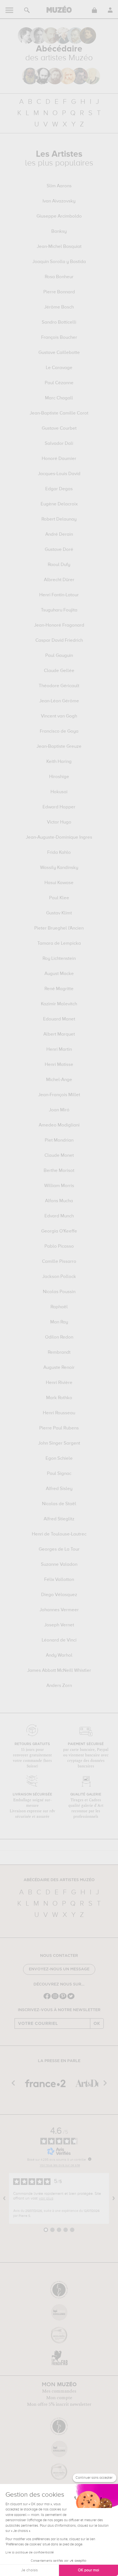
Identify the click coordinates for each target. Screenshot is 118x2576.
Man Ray (59, 1322)
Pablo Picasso (59, 1247)
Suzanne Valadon (59, 1565)
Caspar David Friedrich (59, 641)
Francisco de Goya (59, 732)
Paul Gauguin (59, 656)
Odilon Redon (59, 1337)
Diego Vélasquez (59, 1595)
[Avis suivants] (114, 2198)
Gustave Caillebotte (59, 353)
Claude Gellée (59, 671)
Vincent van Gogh (59, 716)
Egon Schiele (59, 1459)
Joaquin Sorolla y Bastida (59, 262)
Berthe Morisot (59, 1171)
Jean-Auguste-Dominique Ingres (59, 838)
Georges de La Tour (59, 1550)
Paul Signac (59, 1474)
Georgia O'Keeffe (59, 1231)
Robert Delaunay (59, 519)
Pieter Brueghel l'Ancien (59, 928)
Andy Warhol (59, 1656)
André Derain (59, 535)
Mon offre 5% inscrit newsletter (59, 2404)
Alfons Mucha (59, 1201)
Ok (97, 2024)
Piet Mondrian (59, 1141)
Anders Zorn (59, 1686)
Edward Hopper (59, 807)
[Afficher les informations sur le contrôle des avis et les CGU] (90, 2159)
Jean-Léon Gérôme (59, 701)
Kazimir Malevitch (59, 1004)
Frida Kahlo (59, 853)
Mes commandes (59, 2391)
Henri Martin (59, 1050)
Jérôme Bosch (59, 307)
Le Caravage (59, 368)
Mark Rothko (59, 1398)
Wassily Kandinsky (59, 868)
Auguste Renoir (59, 1368)
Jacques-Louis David (59, 474)
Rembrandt (59, 1353)
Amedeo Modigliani (59, 1125)
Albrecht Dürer (59, 580)
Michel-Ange (59, 1080)
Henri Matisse (59, 1065)
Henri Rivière (59, 1383)
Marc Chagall (59, 398)
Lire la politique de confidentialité (30, 2553)
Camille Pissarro (59, 1262)
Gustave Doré (59, 550)
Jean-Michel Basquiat (59, 247)
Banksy (59, 232)
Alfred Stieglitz (59, 1519)
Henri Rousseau (59, 1413)
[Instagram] (55, 1999)
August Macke (59, 974)
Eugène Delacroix (59, 504)
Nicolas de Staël (59, 1504)
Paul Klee (59, 898)
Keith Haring (59, 762)
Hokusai (59, 792)
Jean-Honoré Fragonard (59, 625)
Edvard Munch (59, 1216)
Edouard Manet (59, 1019)
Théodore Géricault (59, 686)
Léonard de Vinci (59, 1640)
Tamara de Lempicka (59, 944)
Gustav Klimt (59, 913)
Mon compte (59, 2398)
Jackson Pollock (59, 1277)
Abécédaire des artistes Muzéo (59, 1880)
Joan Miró (59, 1110)
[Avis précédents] (4, 2198)
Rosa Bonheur (59, 277)
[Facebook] (47, 1999)
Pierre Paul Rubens (59, 1428)
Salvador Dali (59, 444)
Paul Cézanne (59, 383)
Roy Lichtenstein (59, 959)
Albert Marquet (59, 1034)
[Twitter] (71, 1999)
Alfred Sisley (59, 1489)
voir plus (46, 2198)
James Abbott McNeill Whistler (59, 1671)
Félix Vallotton (59, 1580)
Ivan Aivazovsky (59, 201)
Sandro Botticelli (59, 323)
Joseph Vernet (59, 1625)
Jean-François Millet (59, 1095)
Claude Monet (59, 1156)
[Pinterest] (63, 1999)
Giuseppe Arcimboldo (59, 216)
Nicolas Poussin (59, 1292)
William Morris (59, 1186)
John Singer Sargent (59, 1443)
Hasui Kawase (59, 883)
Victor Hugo (59, 822)
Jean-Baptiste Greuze (59, 747)
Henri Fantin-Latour (59, 595)
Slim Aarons (59, 186)
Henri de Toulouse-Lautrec (59, 1534)
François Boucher (59, 338)
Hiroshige (59, 777)
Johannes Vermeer (59, 1610)
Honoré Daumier (59, 459)
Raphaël (59, 1307)
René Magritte (59, 989)
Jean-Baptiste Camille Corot (59, 413)
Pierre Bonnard (59, 292)
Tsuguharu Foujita (59, 610)
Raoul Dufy (59, 565)
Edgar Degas (59, 489)
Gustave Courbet (59, 429)
